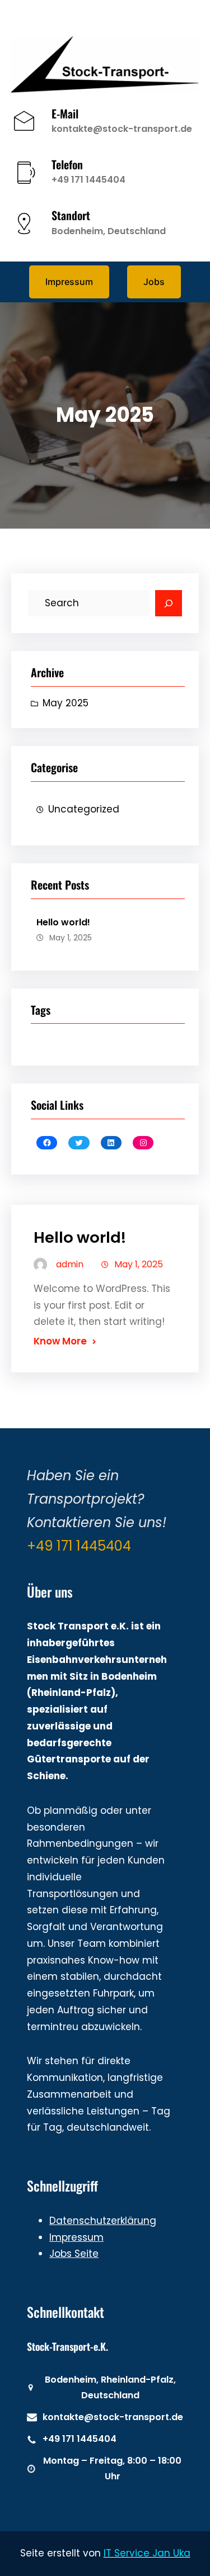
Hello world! (63, 922)
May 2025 (66, 703)
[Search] (169, 603)
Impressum (76, 2237)
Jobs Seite (74, 2254)
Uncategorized (84, 809)
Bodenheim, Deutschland (109, 231)
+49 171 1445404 (88, 180)
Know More (60, 1341)
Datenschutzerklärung (103, 2221)
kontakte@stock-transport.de (122, 129)
